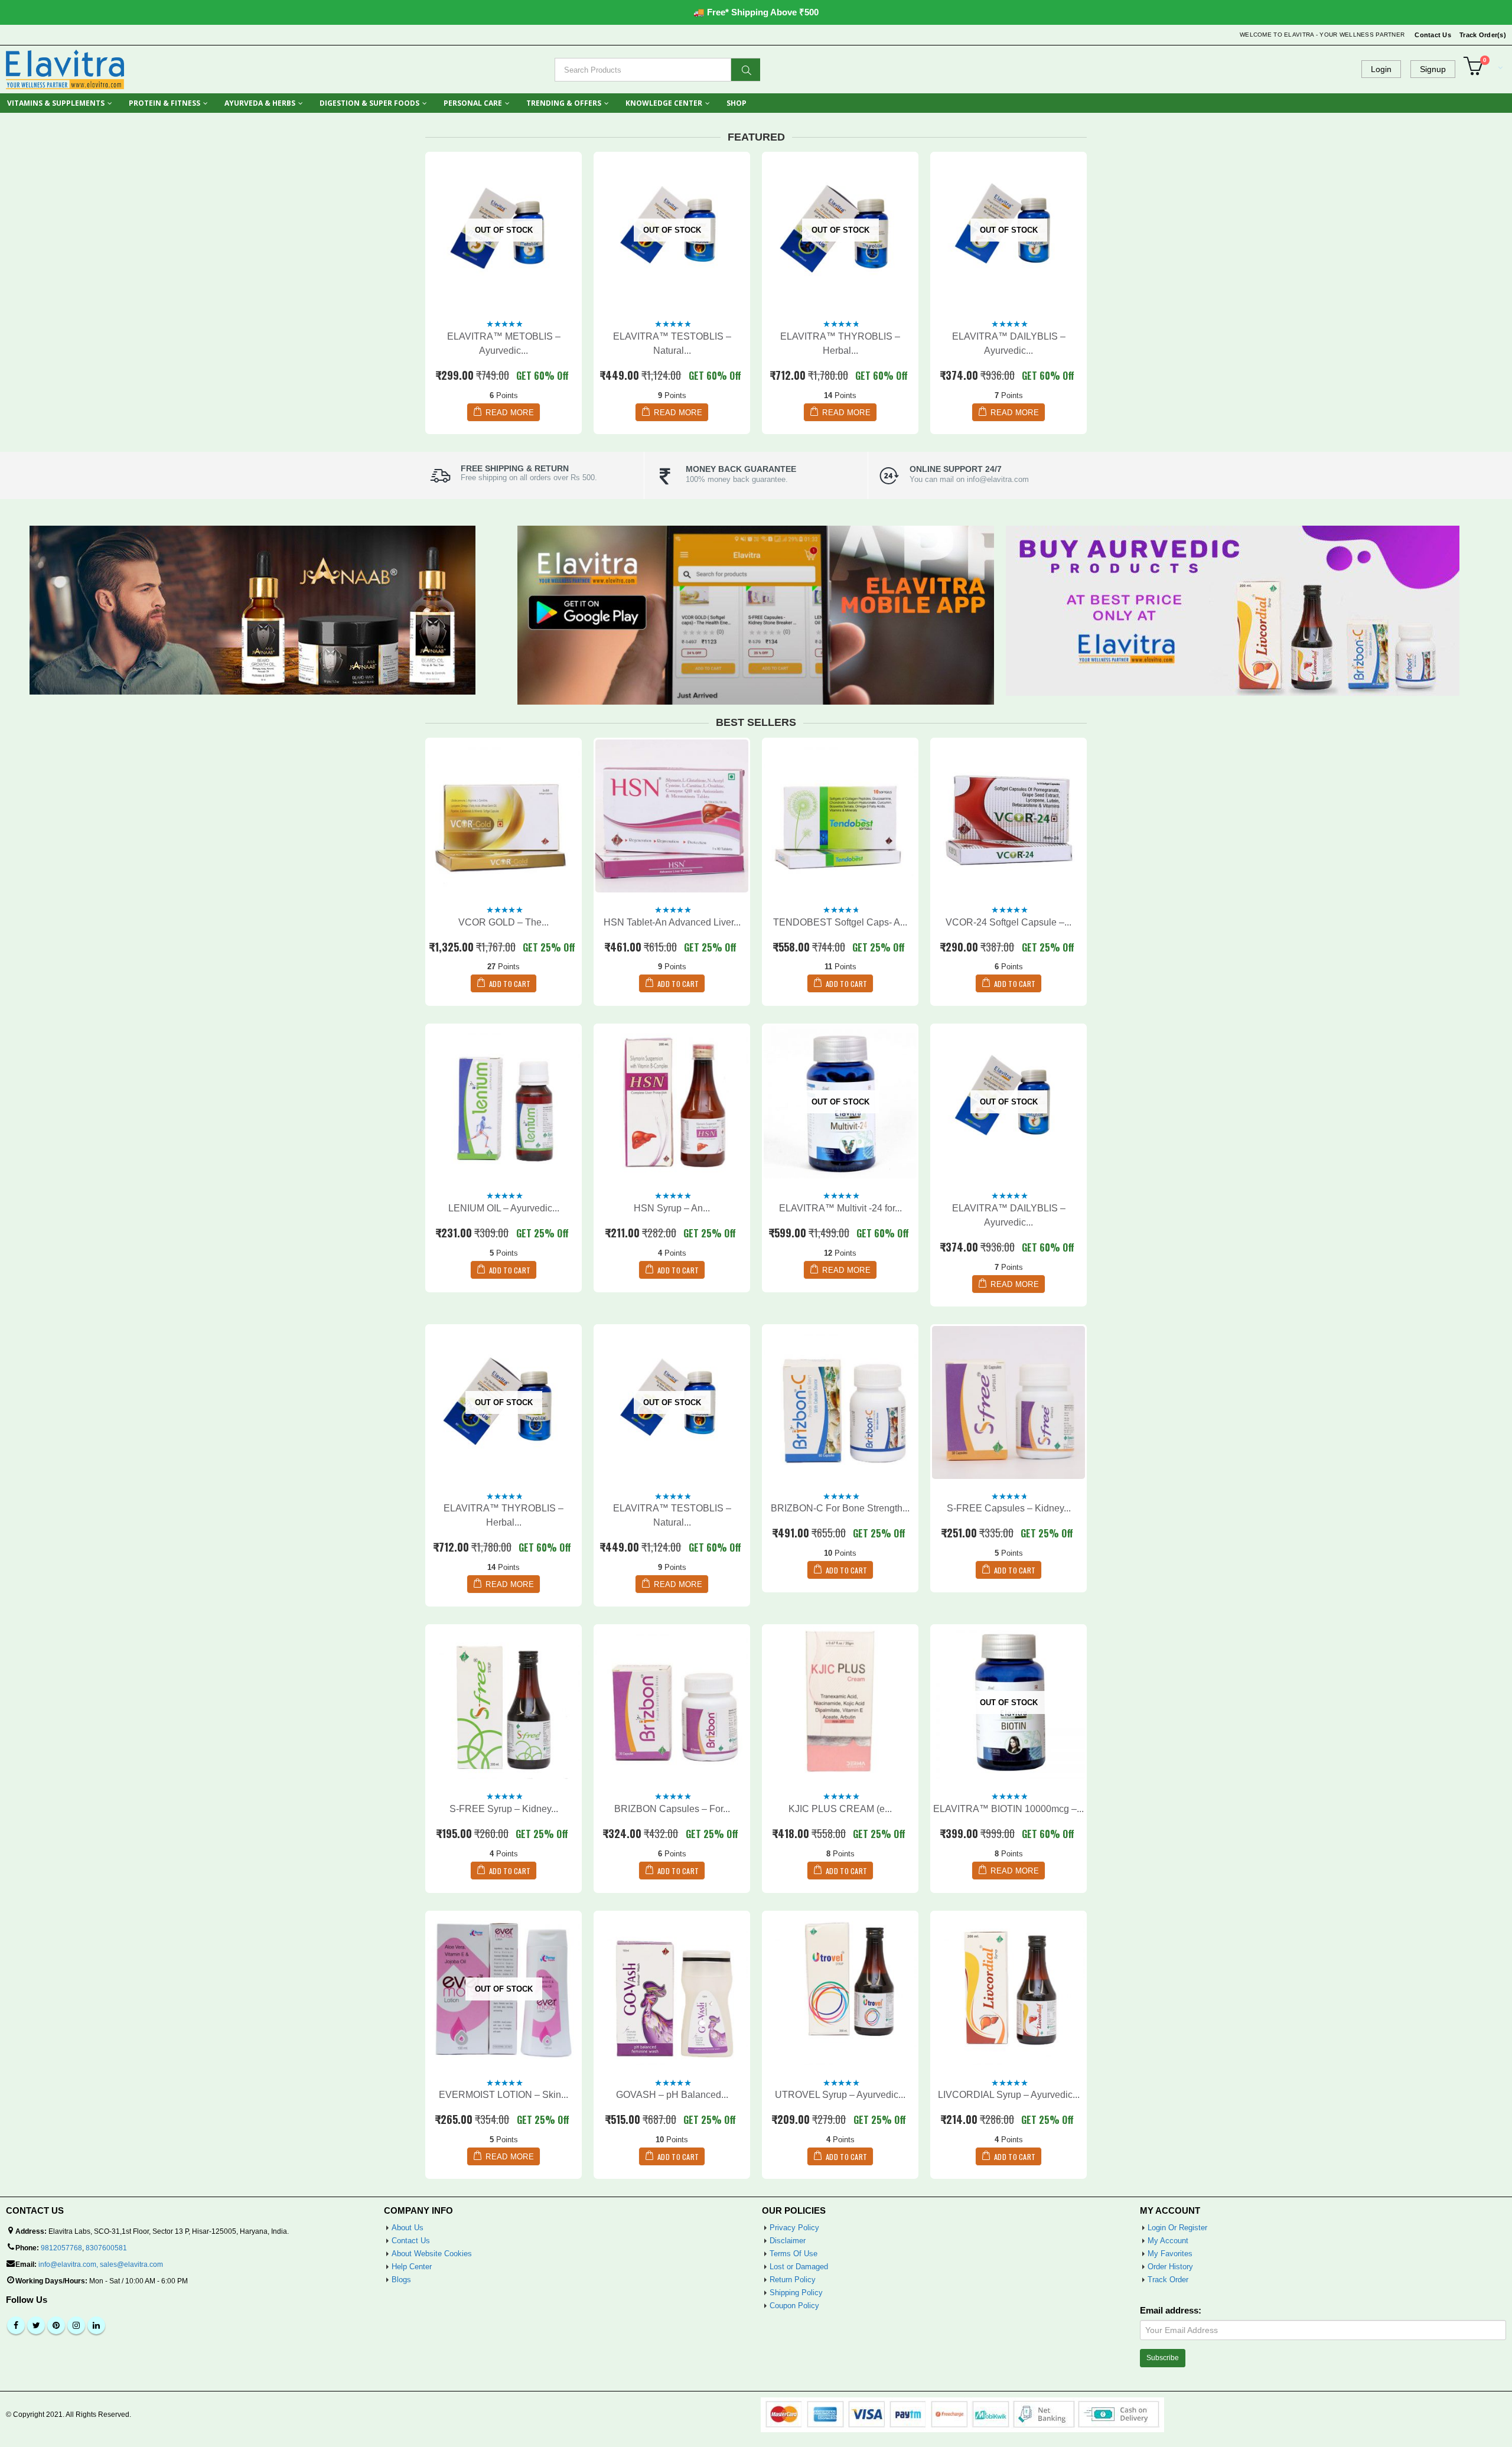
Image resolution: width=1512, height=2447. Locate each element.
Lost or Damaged (799, 2267)
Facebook (16, 2325)
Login (1381, 69)
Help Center (412, 2267)
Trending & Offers (564, 103)
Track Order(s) (1483, 35)
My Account (1168, 2241)
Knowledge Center (664, 103)
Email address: (1171, 2311)
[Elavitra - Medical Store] (65, 69)
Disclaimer (788, 2241)
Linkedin (96, 2325)
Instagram (76, 2325)
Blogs (401, 2280)
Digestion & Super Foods (369, 103)
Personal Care (473, 103)
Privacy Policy (794, 2228)
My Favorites (1170, 2254)
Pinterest (56, 2325)
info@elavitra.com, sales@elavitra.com (101, 2264)
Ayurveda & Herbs (260, 103)
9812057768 (61, 2248)
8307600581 (106, 2248)
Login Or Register (1177, 2228)
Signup (1433, 69)
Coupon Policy (794, 2306)
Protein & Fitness (164, 103)
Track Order (1168, 2280)
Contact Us (1433, 35)
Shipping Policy (796, 2293)
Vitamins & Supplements (56, 103)
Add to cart (510, 984)
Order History (1170, 2267)
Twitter (36, 2325)
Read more (510, 413)
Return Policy (793, 2280)
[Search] (746, 70)
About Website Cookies (432, 2254)
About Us (408, 2228)
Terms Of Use (794, 2254)
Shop (737, 103)
